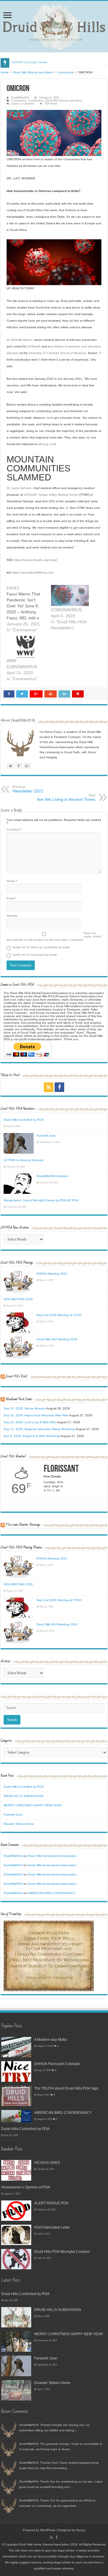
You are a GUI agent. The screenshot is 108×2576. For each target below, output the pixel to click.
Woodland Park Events (19, 1399)
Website (12, 916)
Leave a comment (23, 104)
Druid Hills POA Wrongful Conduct (62, 2251)
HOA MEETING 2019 (18, 1299)
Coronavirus (65, 72)
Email (11, 898)
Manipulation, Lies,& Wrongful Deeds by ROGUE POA (41, 1200)
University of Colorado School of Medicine (58, 353)
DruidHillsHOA (20, 98)
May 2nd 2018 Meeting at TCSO (59, 1315)
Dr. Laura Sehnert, (19, 488)
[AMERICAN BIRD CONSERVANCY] (16, 2116)
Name (12, 881)
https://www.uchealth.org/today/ (36, 560)
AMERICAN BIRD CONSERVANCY (52, 1893)
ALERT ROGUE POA (51, 2203)
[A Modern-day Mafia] (16, 2047)
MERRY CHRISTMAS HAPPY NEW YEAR (33, 1805)
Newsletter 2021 (28, 789)
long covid (49, 444)
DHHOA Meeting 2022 (52, 1274)
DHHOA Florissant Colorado (57, 2064)
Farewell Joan (46, 1136)
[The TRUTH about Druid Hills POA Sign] (16, 2096)
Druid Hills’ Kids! (16, 1376)
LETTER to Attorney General (29, 62)
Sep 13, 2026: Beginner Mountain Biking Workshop (39, 1429)
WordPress (48, 2530)
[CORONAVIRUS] (70, 596)
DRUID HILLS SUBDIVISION (23, 1796)
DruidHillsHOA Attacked (52, 1176)
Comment (14, 829)
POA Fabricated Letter (52, 2227)
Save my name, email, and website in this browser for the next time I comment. (54, 936)
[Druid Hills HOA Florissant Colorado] (54, 27)
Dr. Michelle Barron (19, 340)
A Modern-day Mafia (51, 2039)
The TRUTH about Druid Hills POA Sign (66, 2088)
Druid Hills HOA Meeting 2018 (57, 1339)
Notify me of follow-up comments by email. (42, 947)
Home (5, 72)
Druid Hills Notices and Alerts (33, 72)
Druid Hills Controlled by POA (24, 1120)
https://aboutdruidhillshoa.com (33, 572)
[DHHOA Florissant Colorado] (16, 2071)
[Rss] (49, 1087)
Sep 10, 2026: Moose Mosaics (25, 1408)
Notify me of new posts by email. (35, 955)
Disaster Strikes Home (19, 1824)
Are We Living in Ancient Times (66, 798)
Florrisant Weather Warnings (23, 1525)
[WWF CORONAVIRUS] (26, 647)
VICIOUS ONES (47, 2163)
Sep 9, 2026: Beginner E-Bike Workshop (32, 1436)
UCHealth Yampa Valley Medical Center (51, 495)
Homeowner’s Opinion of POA (26, 2187)
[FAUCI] (29, 609)
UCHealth (34, 346)
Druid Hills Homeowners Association (52, 1856)
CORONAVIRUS (66, 610)
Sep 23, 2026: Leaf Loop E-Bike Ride (30, 1422)
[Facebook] (59, 1087)
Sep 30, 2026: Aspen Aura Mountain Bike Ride (36, 1415)
